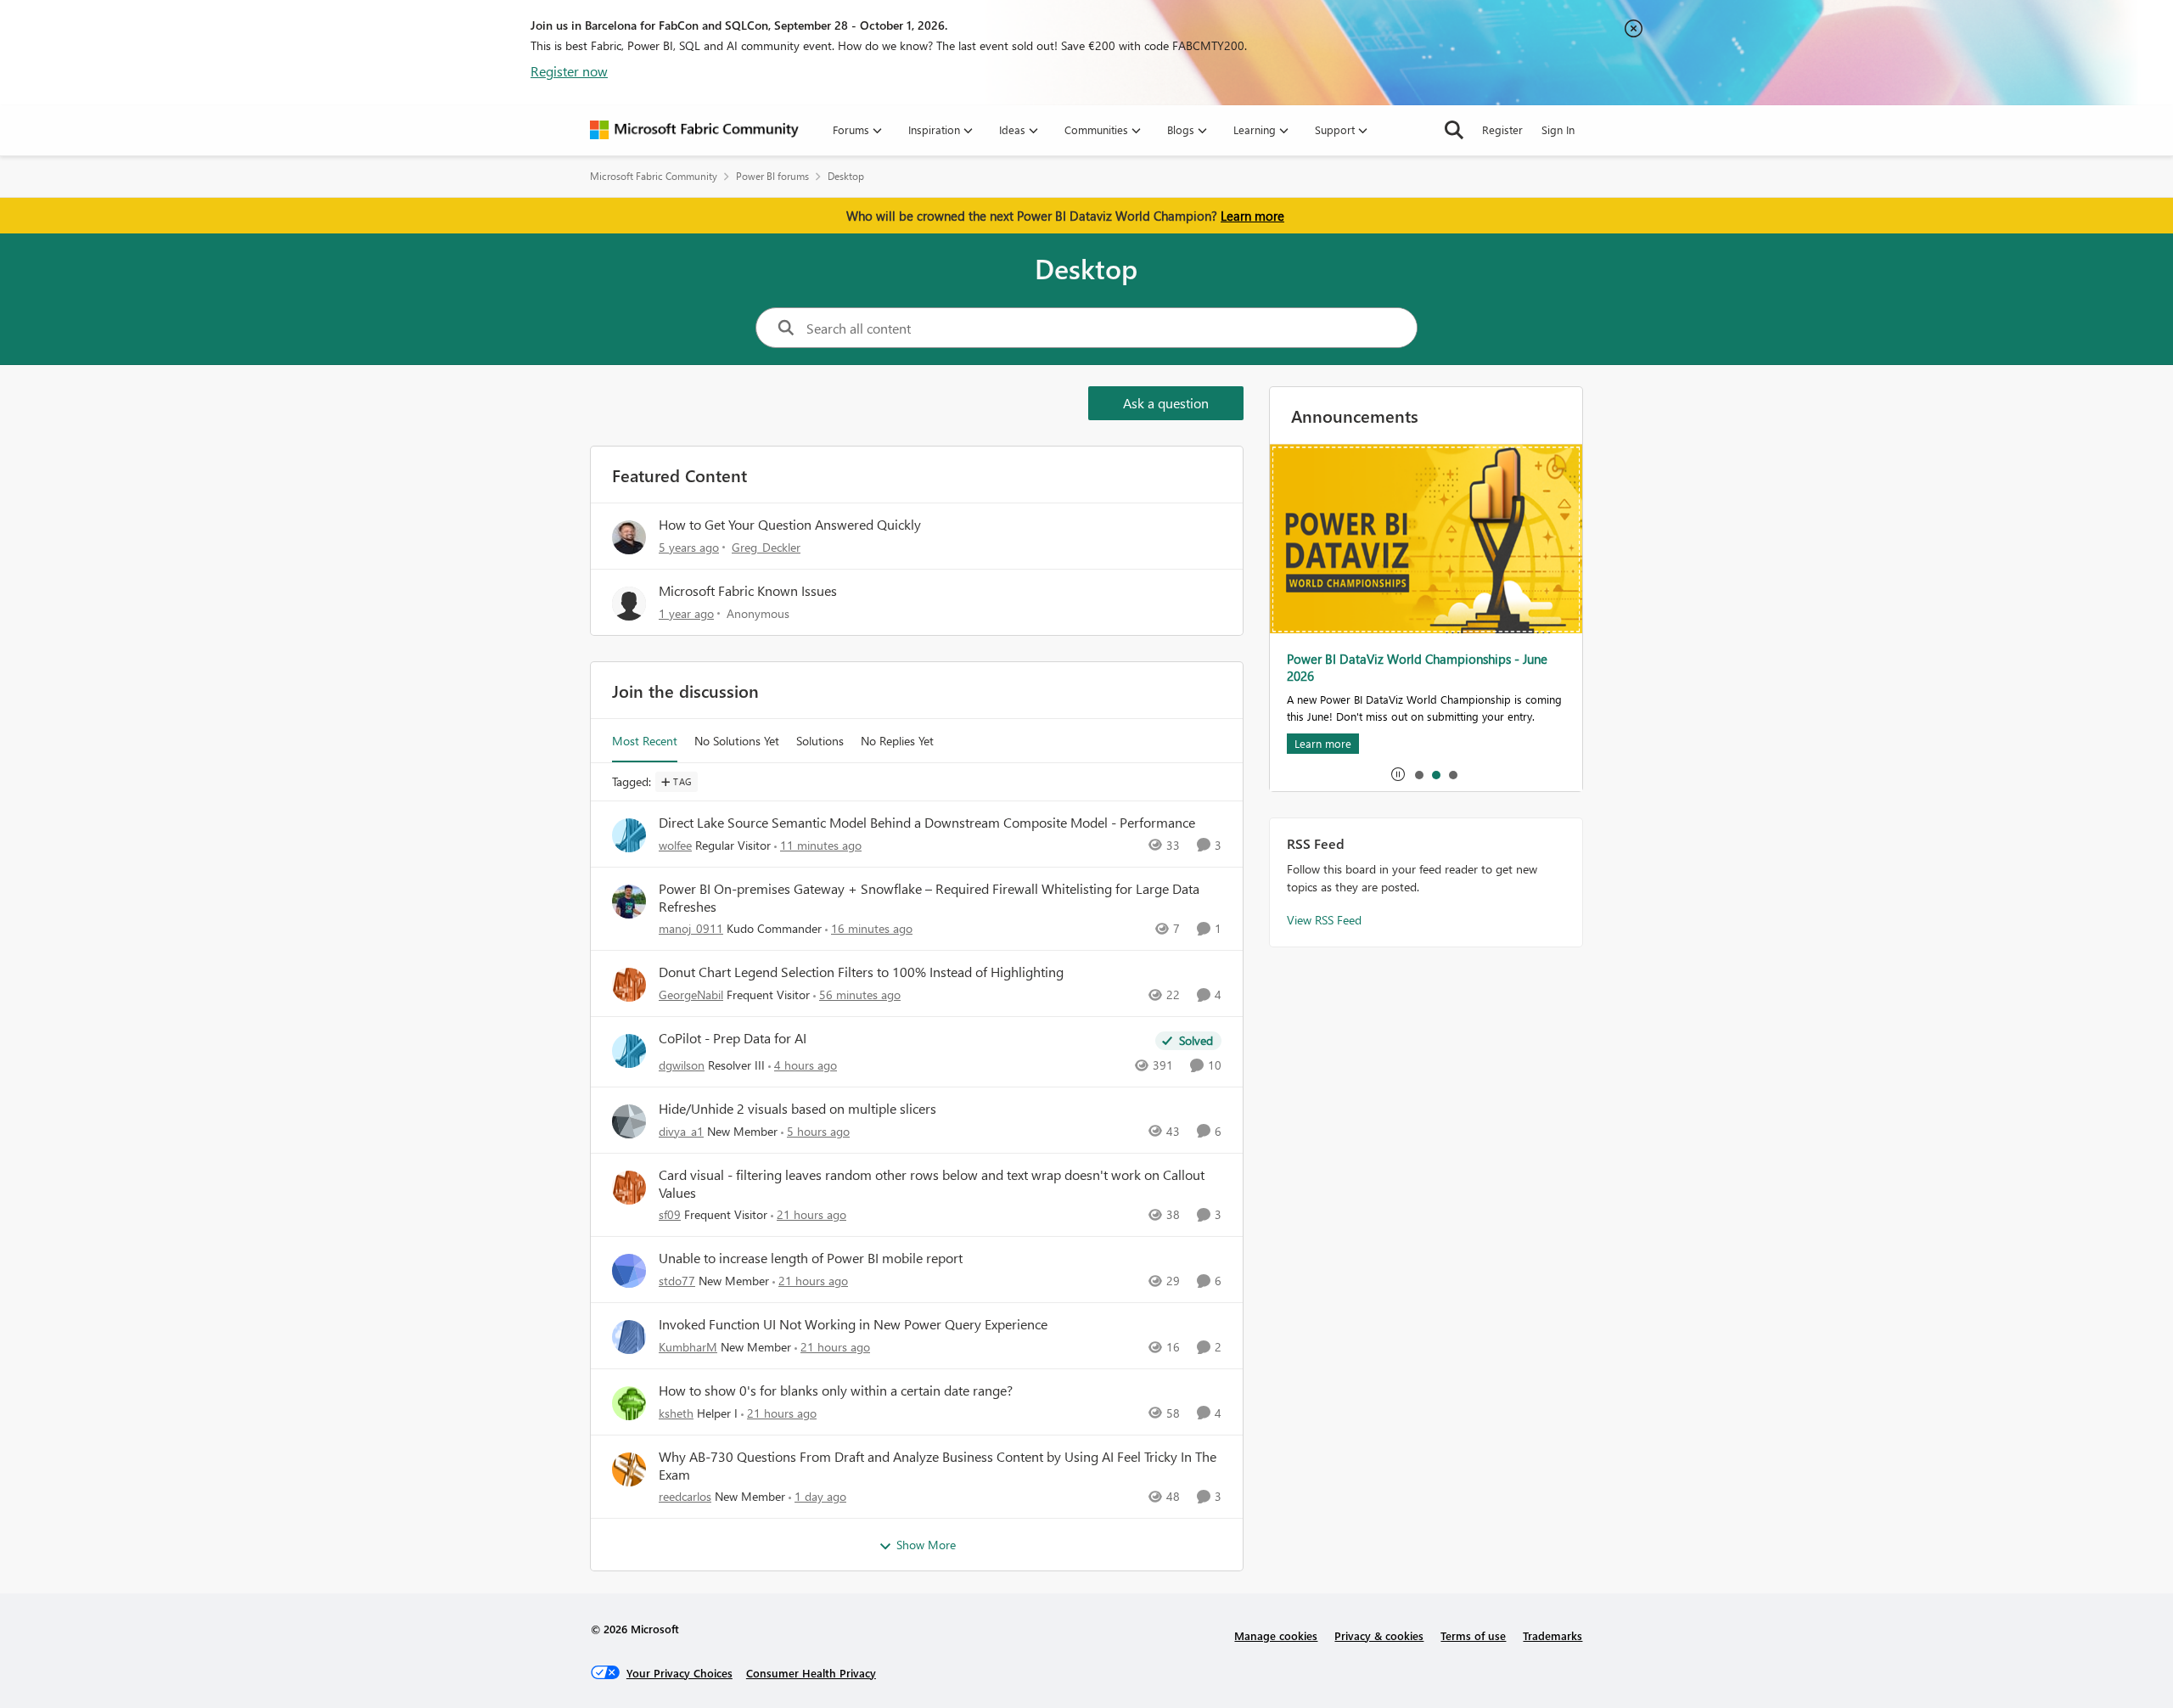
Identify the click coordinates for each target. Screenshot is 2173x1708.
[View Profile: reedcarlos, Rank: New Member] (629, 1469)
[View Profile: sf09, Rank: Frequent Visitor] (629, 1188)
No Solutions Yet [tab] (737, 741)
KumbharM (688, 1347)
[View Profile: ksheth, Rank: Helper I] (629, 1403)
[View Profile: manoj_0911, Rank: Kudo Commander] (629, 902)
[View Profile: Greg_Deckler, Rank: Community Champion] (629, 537)
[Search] (1454, 130)
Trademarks (1553, 1635)
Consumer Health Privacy (811, 1673)
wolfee (675, 845)
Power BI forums (772, 176)
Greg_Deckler (766, 547)
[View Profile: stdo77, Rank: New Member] (629, 1271)
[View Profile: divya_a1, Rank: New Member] (629, 1121)
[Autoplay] (1398, 774)
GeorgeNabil (691, 994)
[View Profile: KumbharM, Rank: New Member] (629, 1337)
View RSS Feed (1324, 920)
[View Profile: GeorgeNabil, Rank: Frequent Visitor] (629, 985)
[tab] (1418, 774)
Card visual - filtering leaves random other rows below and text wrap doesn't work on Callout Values (932, 1184)
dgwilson (682, 1065)
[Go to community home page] (694, 130)
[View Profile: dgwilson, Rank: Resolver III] (629, 1051)
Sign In (1558, 129)
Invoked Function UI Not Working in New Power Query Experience (853, 1324)
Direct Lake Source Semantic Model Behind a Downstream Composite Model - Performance (927, 823)
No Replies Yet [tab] (897, 741)
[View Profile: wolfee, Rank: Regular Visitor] (629, 835)
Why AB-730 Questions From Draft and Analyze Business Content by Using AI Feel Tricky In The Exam (938, 1466)
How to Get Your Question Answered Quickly (790, 524)
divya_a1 (681, 1131)
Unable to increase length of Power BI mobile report (811, 1258)
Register (1502, 129)
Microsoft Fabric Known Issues (748, 590)
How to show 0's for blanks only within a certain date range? (836, 1391)
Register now (569, 71)
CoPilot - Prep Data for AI (733, 1038)
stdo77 (677, 1281)
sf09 (670, 1214)
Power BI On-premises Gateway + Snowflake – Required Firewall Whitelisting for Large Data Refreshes (929, 898)
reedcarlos (685, 1496)
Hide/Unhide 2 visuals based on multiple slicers (797, 1109)
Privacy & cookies (1379, 1635)
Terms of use (1473, 1635)
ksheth (676, 1413)
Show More (926, 1545)
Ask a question (1166, 403)
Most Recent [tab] (645, 741)
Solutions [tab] (820, 741)
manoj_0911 (691, 928)
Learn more (1252, 216)
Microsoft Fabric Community (654, 176)
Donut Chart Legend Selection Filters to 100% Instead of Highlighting (861, 972)
